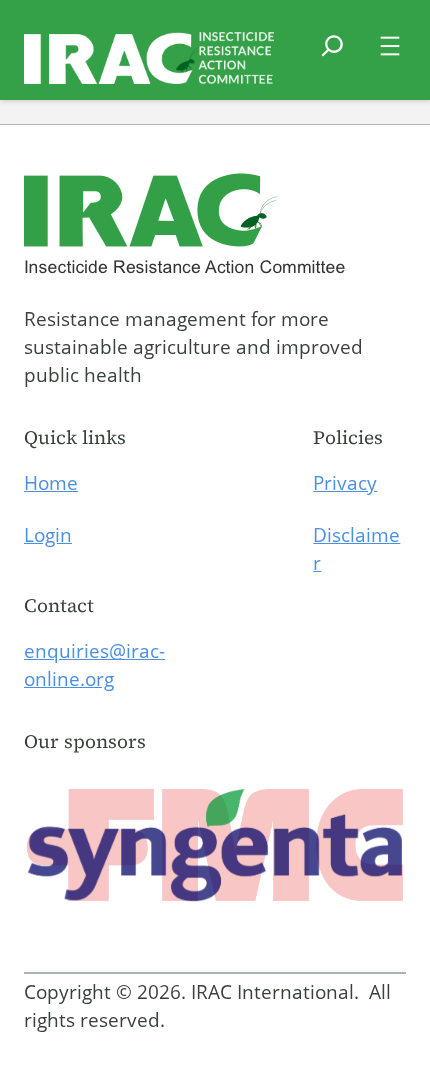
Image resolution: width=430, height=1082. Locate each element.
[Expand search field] (332, 58)
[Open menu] (390, 46)
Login (48, 535)
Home (51, 483)
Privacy (345, 483)
